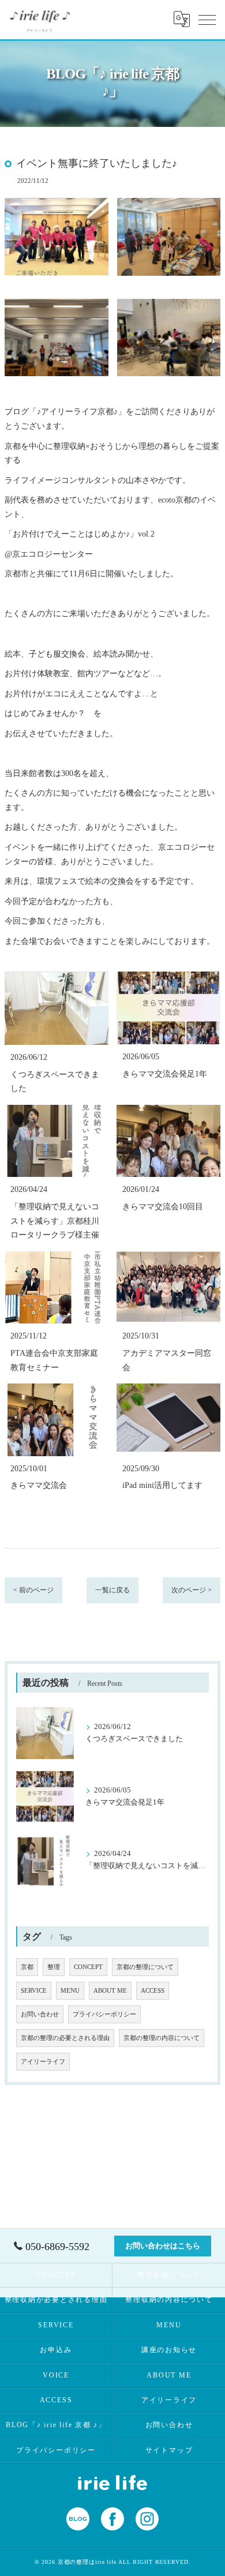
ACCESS (153, 1991)
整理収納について (169, 2275)
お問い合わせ (40, 2014)
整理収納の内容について (169, 2300)
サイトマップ (169, 2450)
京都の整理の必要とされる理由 (65, 2038)
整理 (54, 1967)
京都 (27, 1967)
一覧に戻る (112, 1590)
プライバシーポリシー (104, 2014)
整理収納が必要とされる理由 (56, 2300)
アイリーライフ (43, 2062)
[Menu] (207, 19)
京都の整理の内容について (162, 2038)
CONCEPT (88, 1967)
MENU (70, 1991)
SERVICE (34, 1991)
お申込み (56, 2350)
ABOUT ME (110, 1991)
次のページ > (192, 1590)
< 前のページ (33, 1590)
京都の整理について (145, 1967)
